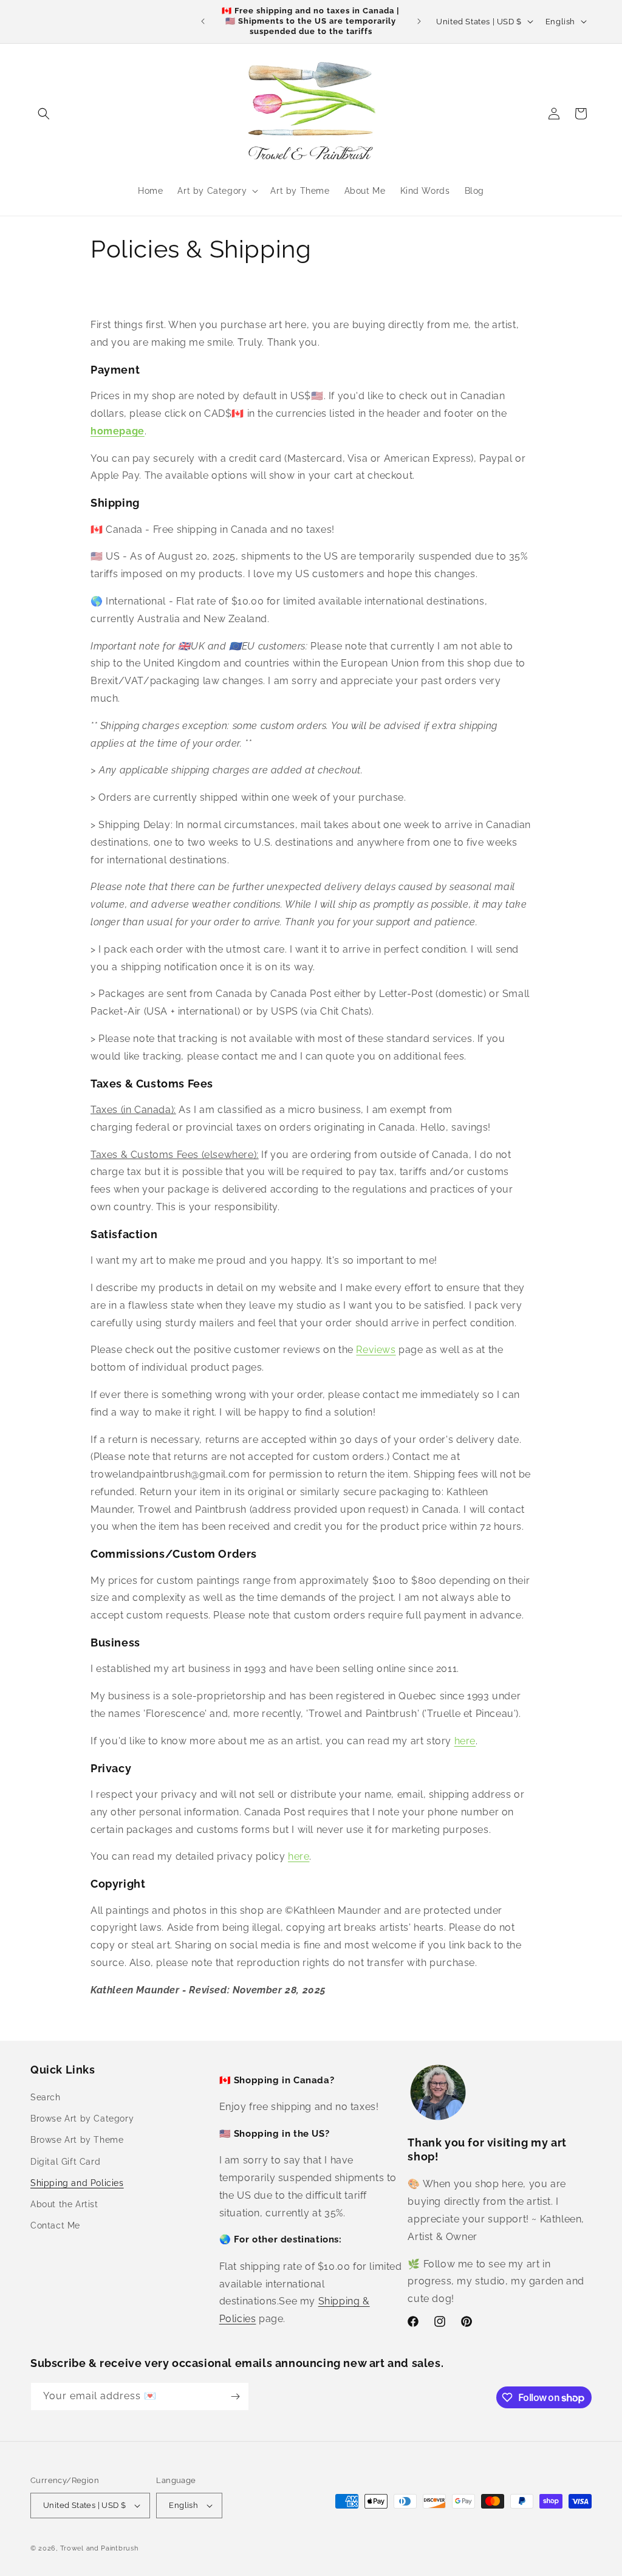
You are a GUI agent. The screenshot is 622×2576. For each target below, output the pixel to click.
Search (46, 2097)
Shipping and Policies (77, 2183)
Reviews (376, 1350)
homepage (118, 431)
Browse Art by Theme (77, 2140)
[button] (44, 114)
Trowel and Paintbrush (99, 2548)
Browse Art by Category (82, 2119)
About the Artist (64, 2204)
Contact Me (55, 2225)
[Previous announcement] (203, 21)
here (465, 1741)
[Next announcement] (419, 21)
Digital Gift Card (65, 2162)
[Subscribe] (235, 2396)
